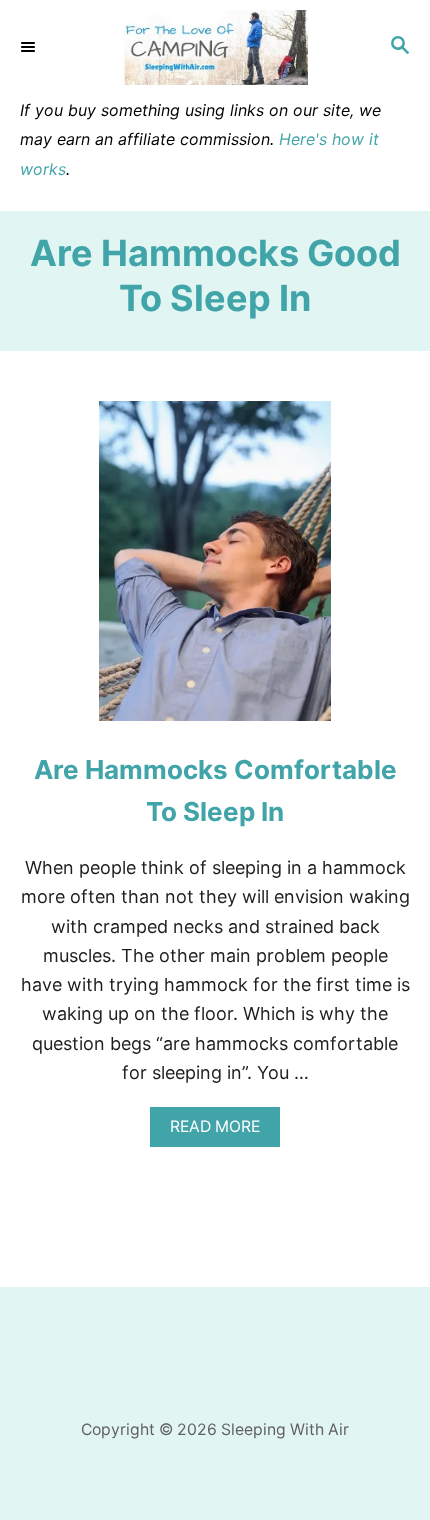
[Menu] (30, 47)
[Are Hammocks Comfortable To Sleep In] (215, 570)
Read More (221, 1131)
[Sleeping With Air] (215, 47)
